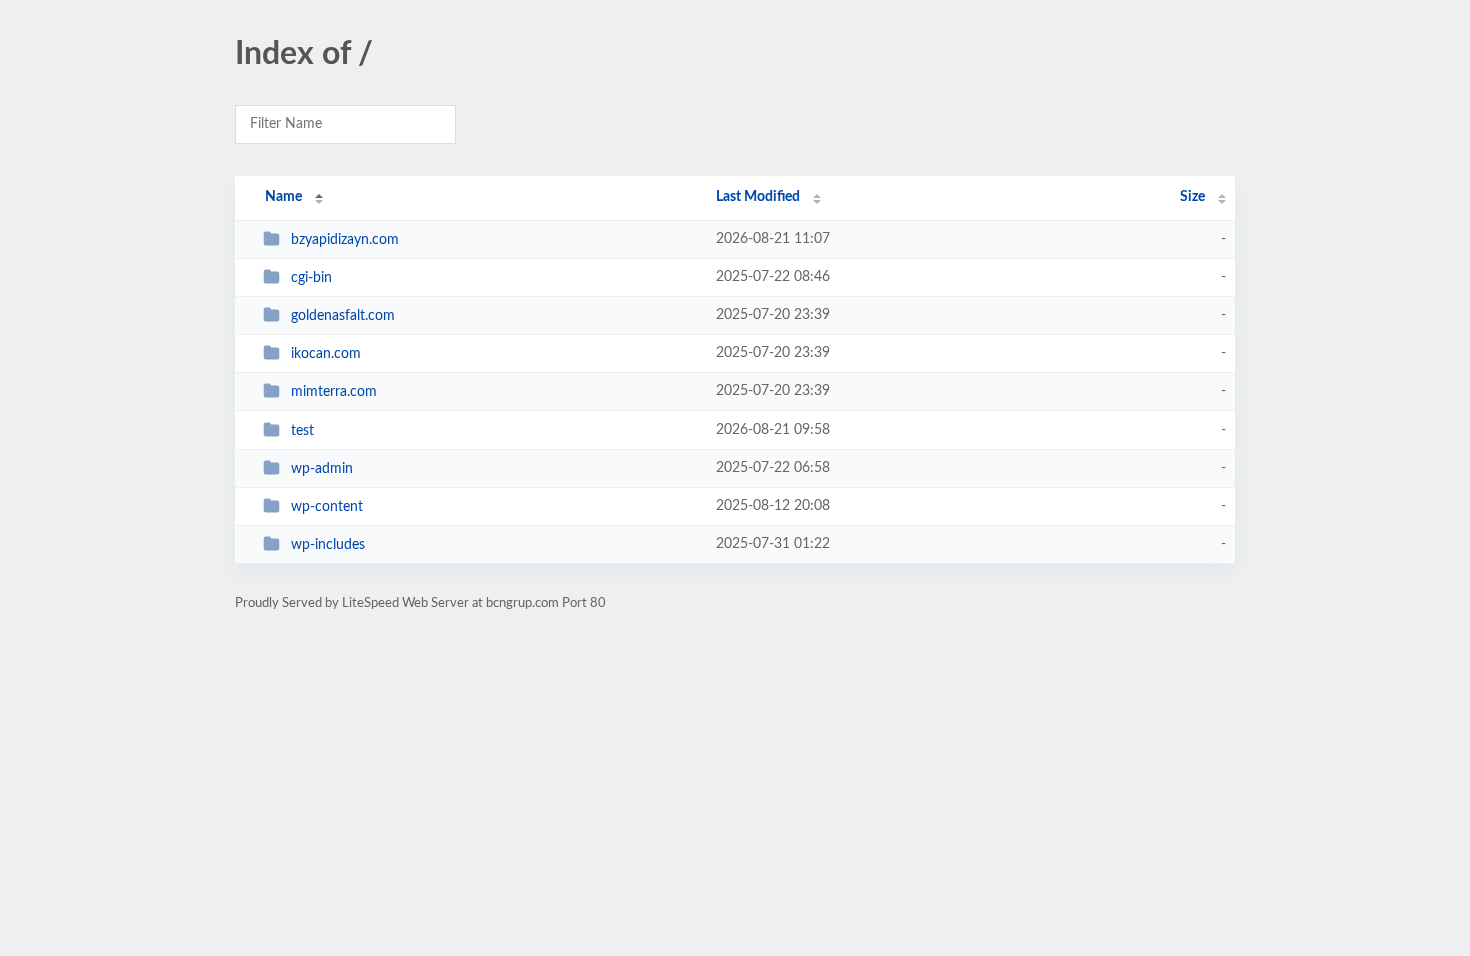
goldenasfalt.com (343, 316)
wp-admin (322, 469)
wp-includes (328, 545)
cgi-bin (311, 278)
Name (283, 197)
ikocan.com (326, 354)
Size (1192, 197)
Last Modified (758, 197)
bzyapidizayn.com (345, 240)
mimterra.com (334, 392)
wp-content (327, 507)
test (302, 431)
